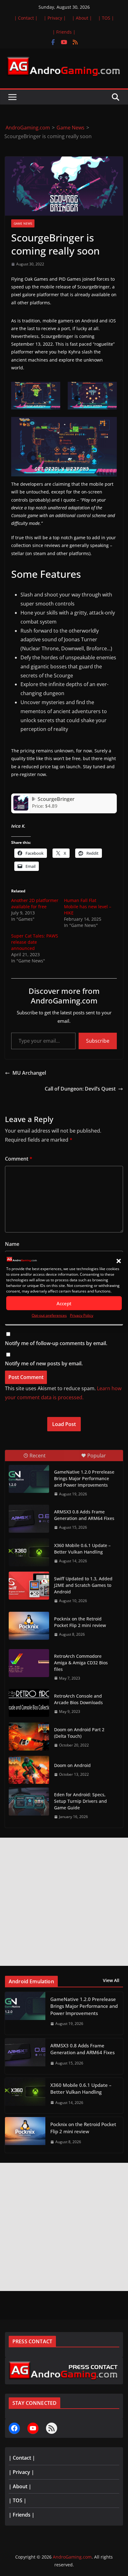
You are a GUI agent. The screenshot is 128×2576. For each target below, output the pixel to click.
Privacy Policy (82, 1315)
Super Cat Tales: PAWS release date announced (35, 942)
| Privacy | (55, 18)
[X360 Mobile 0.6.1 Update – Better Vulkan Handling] (29, 1552)
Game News (23, 223)
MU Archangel (29, 1073)
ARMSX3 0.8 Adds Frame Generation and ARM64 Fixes (84, 1515)
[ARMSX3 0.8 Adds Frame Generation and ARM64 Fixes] (29, 1519)
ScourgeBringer (56, 799)
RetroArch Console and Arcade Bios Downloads (78, 1699)
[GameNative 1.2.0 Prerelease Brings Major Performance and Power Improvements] (29, 1479)
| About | (82, 18)
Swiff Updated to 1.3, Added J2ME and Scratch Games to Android (83, 1585)
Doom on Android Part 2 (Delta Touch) (79, 1733)
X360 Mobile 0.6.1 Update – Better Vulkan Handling (82, 1549)
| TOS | (106, 18)
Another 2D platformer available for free (35, 903)
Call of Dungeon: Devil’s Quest (80, 1089)
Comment (19, 1159)
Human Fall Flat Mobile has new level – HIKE (88, 907)
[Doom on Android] (29, 1770)
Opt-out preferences (49, 1315)
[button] (119, 1261)
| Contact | (26, 18)
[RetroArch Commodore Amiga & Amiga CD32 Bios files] (29, 1663)
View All (111, 1980)
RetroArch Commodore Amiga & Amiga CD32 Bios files (81, 1663)
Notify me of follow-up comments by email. (56, 1343)
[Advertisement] (64, 1902)
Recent (38, 1456)
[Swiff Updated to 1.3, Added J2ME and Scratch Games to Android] (29, 1586)
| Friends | (64, 32)
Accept (64, 1303)
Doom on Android (72, 1765)
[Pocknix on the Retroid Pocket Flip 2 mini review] (29, 1626)
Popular (97, 1456)
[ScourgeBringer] (21, 798)
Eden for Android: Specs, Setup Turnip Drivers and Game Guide (80, 1801)
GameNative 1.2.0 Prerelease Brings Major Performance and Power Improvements (84, 1478)
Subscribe (98, 1041)
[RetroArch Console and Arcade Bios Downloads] (29, 1703)
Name (12, 1244)
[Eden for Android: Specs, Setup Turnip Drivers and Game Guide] (29, 1802)
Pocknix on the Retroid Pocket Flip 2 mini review (80, 1622)
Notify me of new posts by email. (44, 1363)
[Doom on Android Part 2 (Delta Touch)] (29, 1737)
